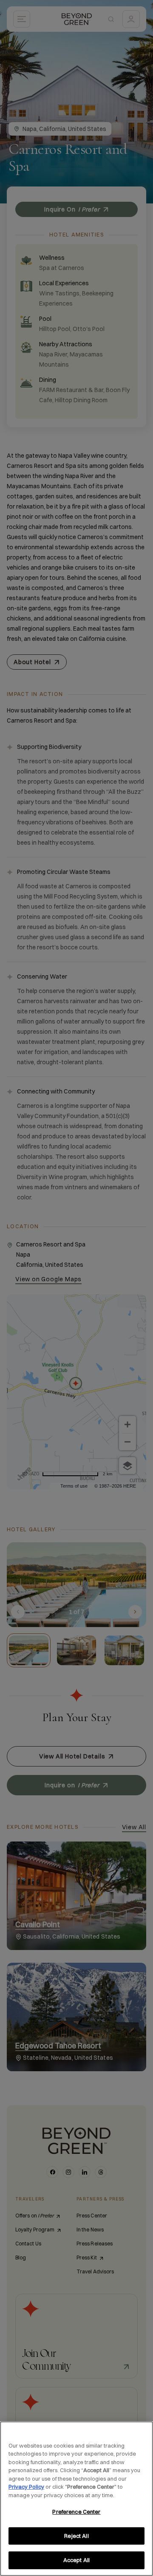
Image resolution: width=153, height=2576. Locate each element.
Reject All (76, 2536)
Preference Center (76, 2512)
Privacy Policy (26, 2487)
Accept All (76, 2560)
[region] (76, 2499)
